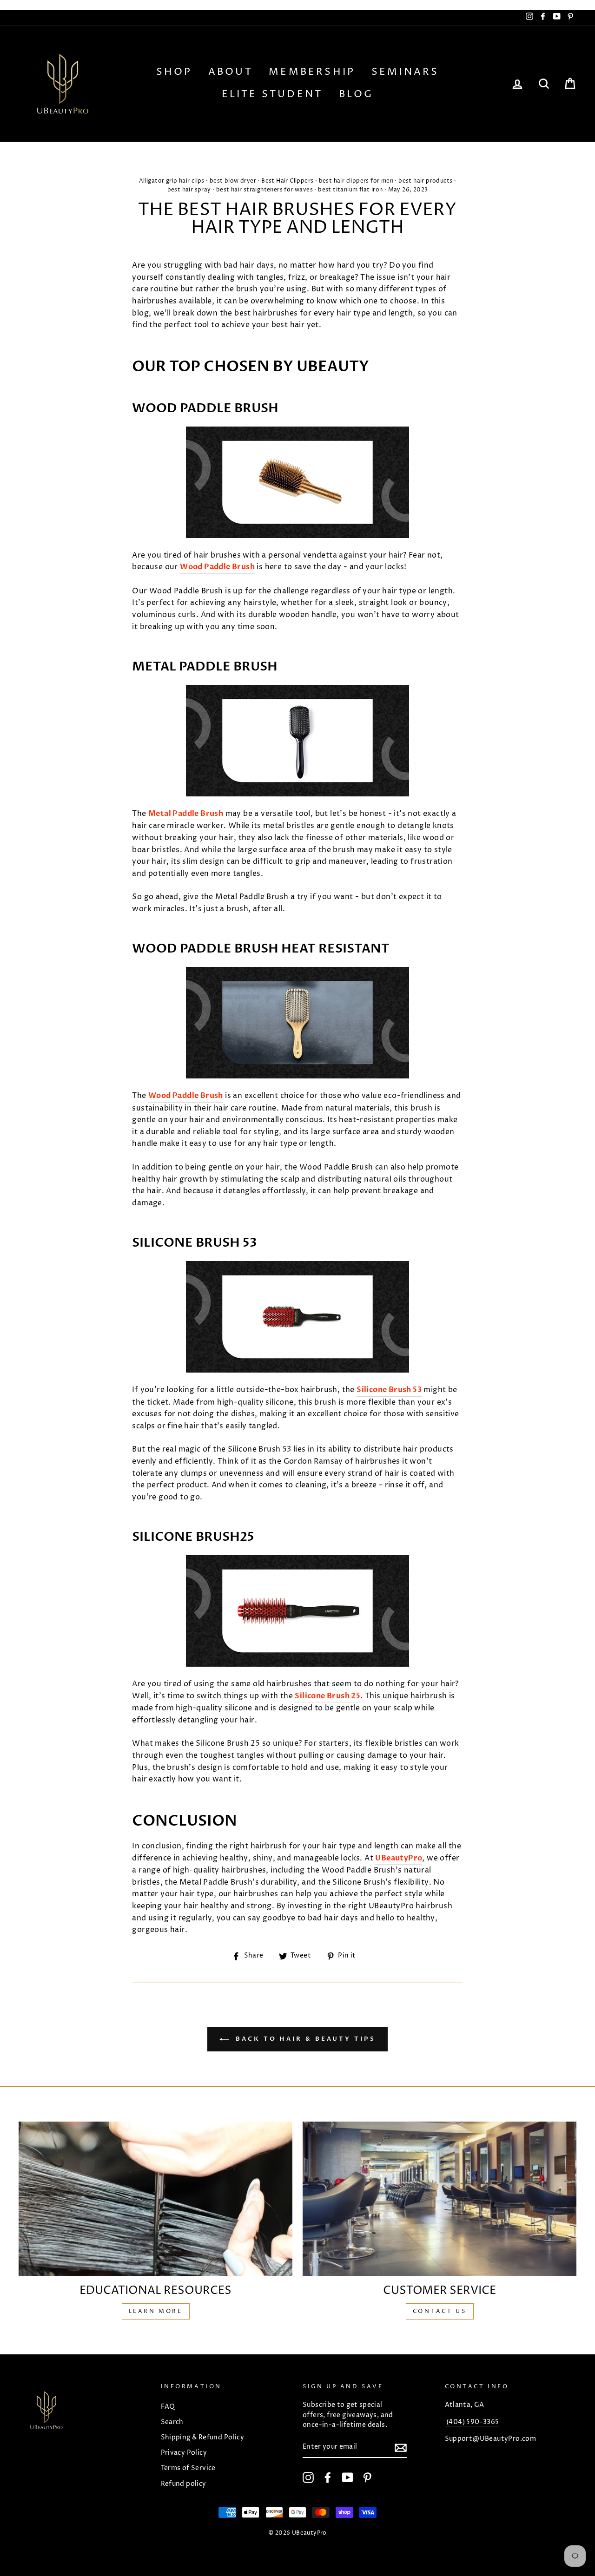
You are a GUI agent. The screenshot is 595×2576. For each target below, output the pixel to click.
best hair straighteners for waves (264, 190)
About (231, 72)
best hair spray (189, 190)
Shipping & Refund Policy (203, 2438)
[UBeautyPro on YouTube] (348, 2477)
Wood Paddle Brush (217, 567)
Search (172, 2422)
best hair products (425, 181)
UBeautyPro (399, 1858)
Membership (312, 72)
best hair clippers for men (356, 181)
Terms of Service (188, 2468)
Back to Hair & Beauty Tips (304, 2039)
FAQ (168, 2407)
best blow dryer (233, 181)
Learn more (156, 2311)
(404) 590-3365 (473, 2422)
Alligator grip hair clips (172, 181)
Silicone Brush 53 (389, 1390)
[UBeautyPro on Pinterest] (367, 2477)
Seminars (405, 72)
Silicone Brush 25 (327, 1696)
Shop (174, 72)
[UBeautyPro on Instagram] (308, 2477)
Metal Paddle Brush (186, 814)
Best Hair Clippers (287, 181)
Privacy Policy (184, 2453)
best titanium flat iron (350, 190)
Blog (356, 94)
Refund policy (184, 2484)
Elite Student (272, 94)
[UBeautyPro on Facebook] (328, 2477)
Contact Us (440, 2311)
